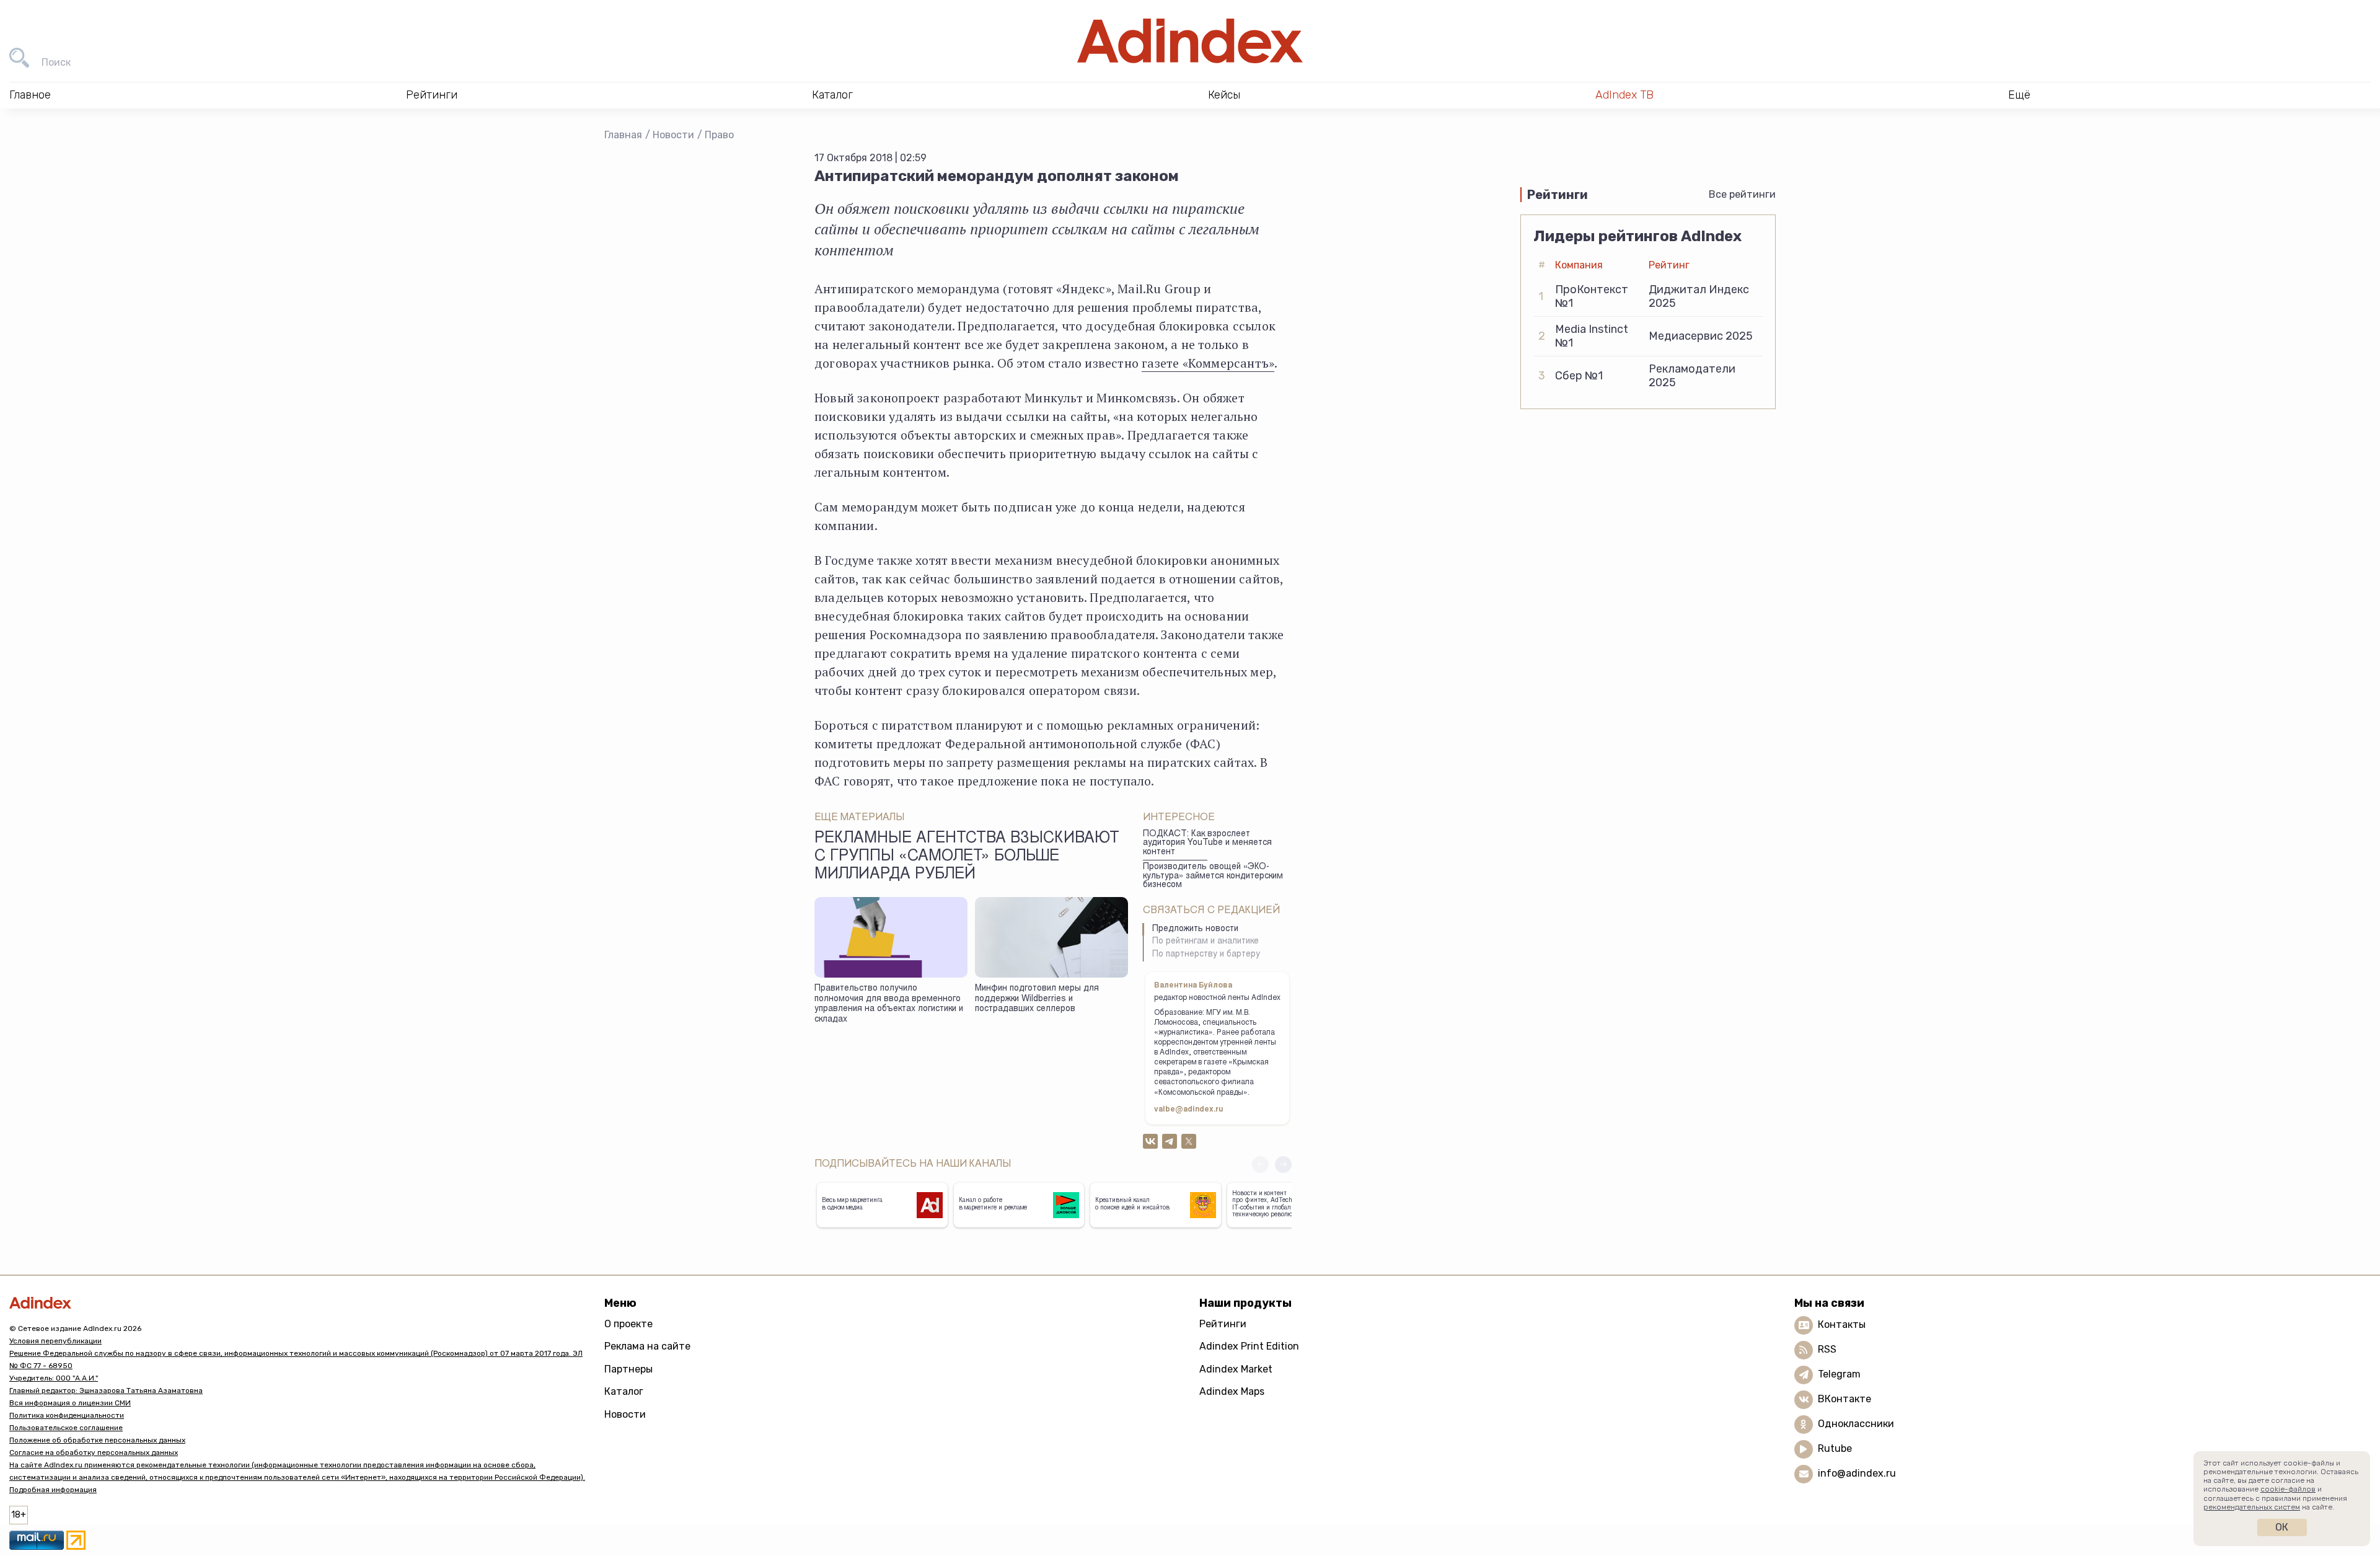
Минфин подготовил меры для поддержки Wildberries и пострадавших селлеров (1037, 999)
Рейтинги (1223, 1324)
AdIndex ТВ (1624, 95)
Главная (623, 135)
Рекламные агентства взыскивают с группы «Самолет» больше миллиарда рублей (967, 857)
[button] (1283, 1165)
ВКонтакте (1844, 1399)
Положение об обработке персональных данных (97, 1440)
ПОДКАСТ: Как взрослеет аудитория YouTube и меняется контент (1207, 843)
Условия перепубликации (55, 1341)
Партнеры (628, 1369)
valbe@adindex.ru (1189, 1110)
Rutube (1835, 1448)
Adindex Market (1236, 1369)
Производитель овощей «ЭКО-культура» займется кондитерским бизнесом (1213, 876)
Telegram (1839, 1374)
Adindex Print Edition (1249, 1346)
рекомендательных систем (2252, 1507)
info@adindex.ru (1857, 1473)
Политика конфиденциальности (67, 1415)
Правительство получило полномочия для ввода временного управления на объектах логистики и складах (889, 1004)
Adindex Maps (1232, 1391)
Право (719, 135)
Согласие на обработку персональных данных (94, 1452)
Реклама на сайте (647, 1346)
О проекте (628, 1324)
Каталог (624, 1391)
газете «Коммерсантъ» (1208, 363)
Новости (673, 135)
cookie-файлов (2288, 1489)
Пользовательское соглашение (66, 1428)
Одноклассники (1856, 1424)
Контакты (1842, 1324)
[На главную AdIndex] (1190, 41)
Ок (2282, 1527)
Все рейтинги (1742, 194)
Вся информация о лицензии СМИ (70, 1403)
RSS (1827, 1349)
